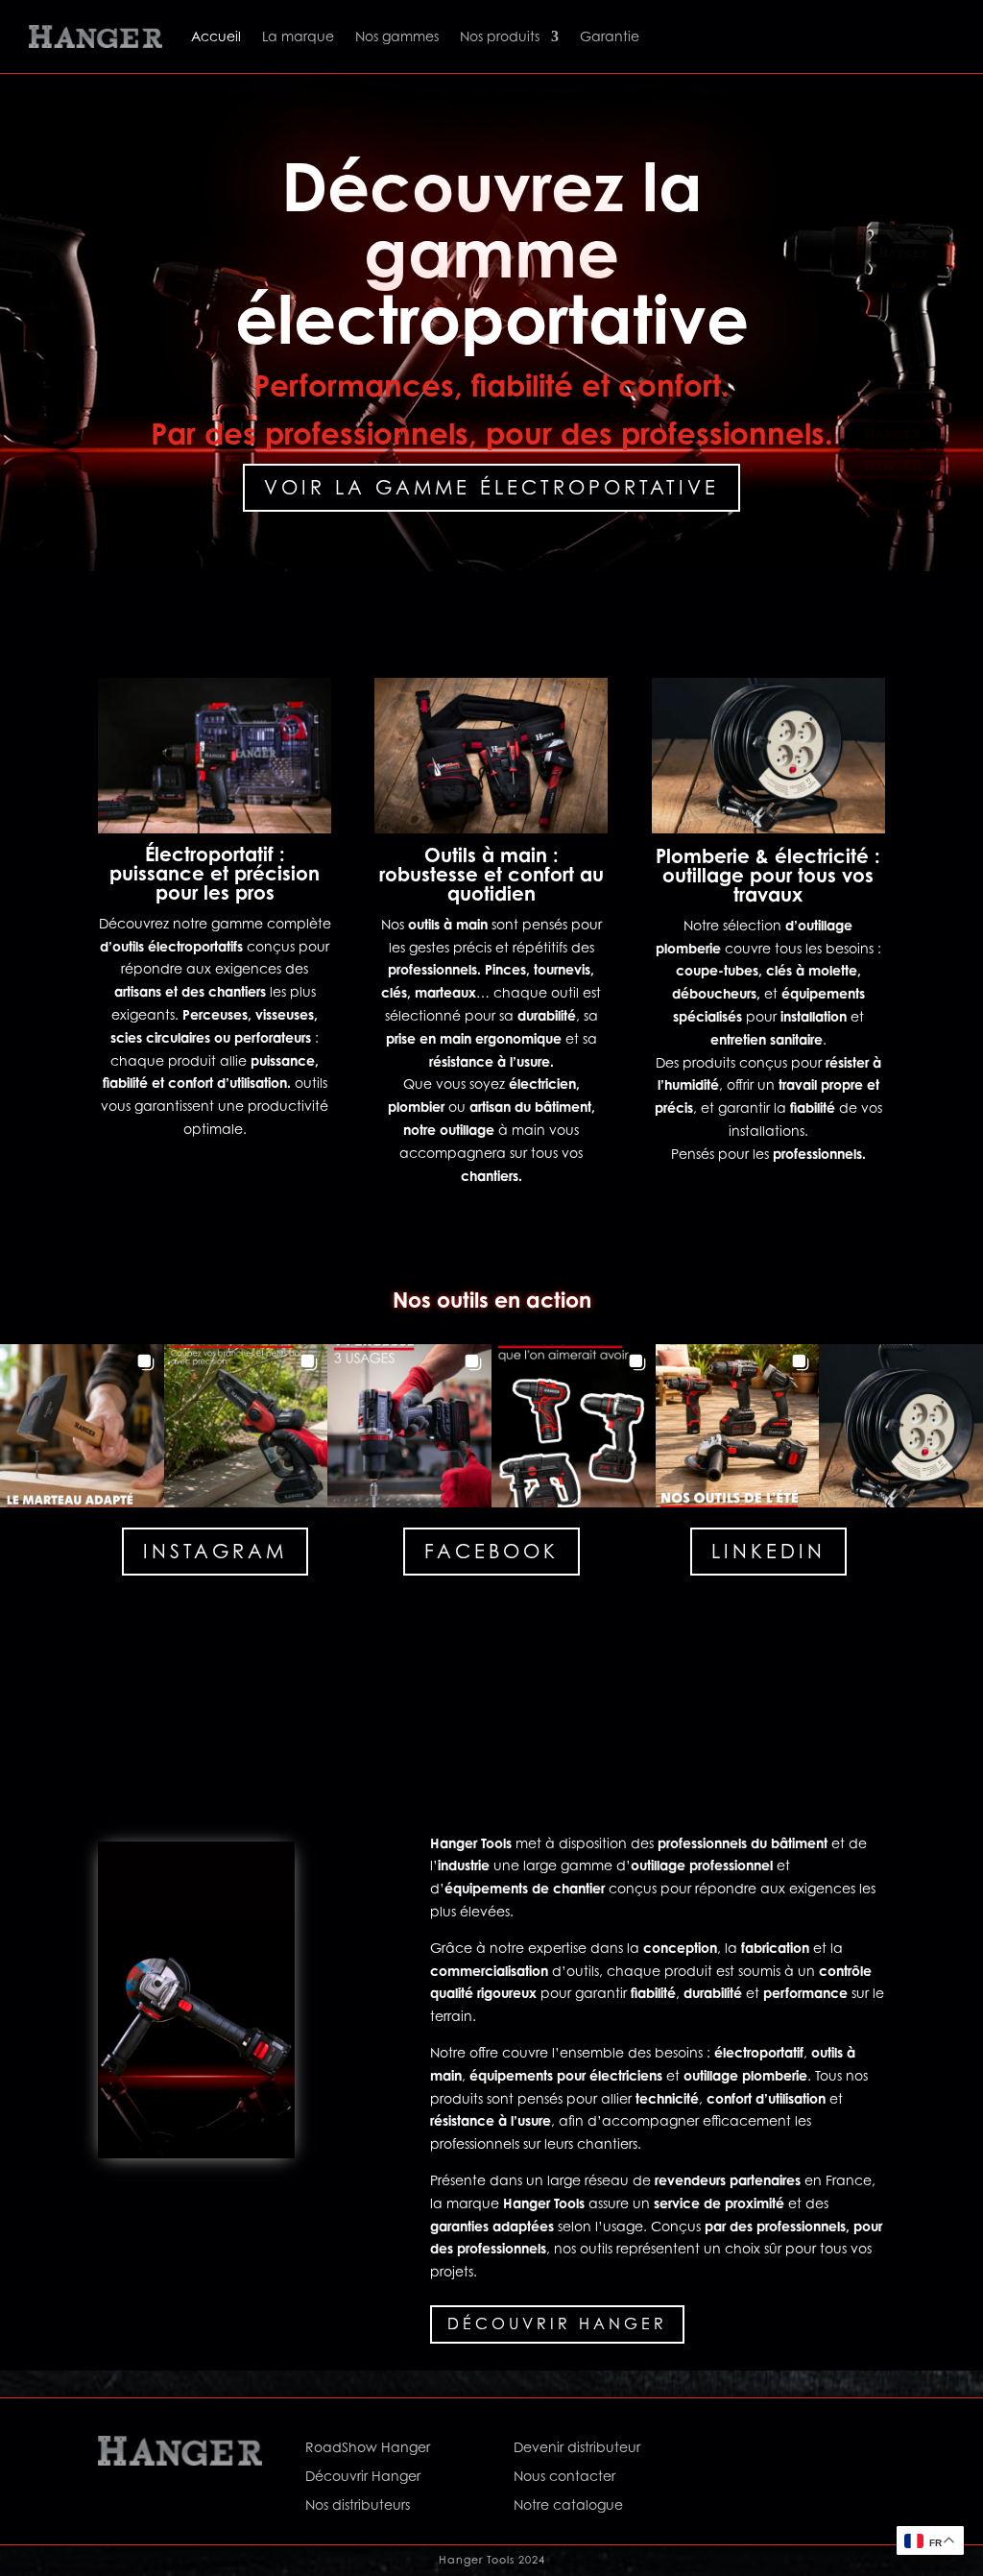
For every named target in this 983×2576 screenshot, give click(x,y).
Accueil (216, 36)
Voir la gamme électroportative (491, 488)
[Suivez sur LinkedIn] (813, 2451)
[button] (82, 1426)
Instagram (215, 1552)
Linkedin (768, 1552)
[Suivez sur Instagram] (775, 2451)
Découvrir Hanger (557, 2323)
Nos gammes (397, 36)
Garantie (610, 36)
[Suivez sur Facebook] (736, 2451)
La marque (298, 36)
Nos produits (500, 36)
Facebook (491, 1552)
